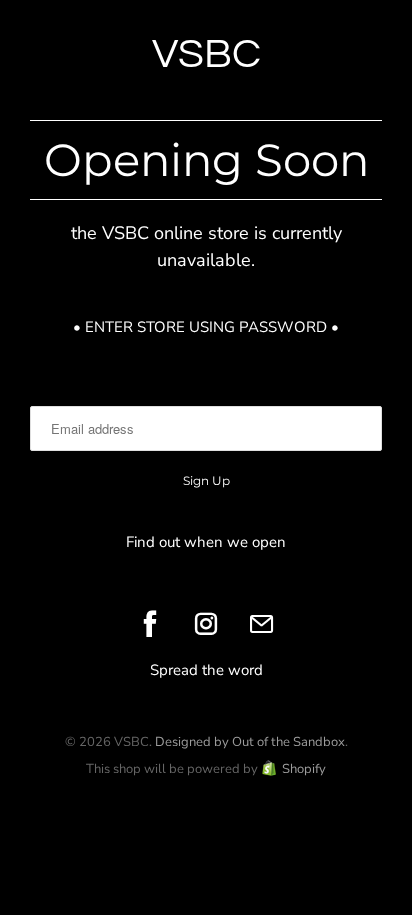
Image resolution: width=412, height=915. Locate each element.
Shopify (304, 769)
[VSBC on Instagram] (206, 624)
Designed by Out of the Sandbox (250, 742)
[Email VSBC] (262, 624)
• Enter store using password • (206, 327)
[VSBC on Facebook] (150, 624)
